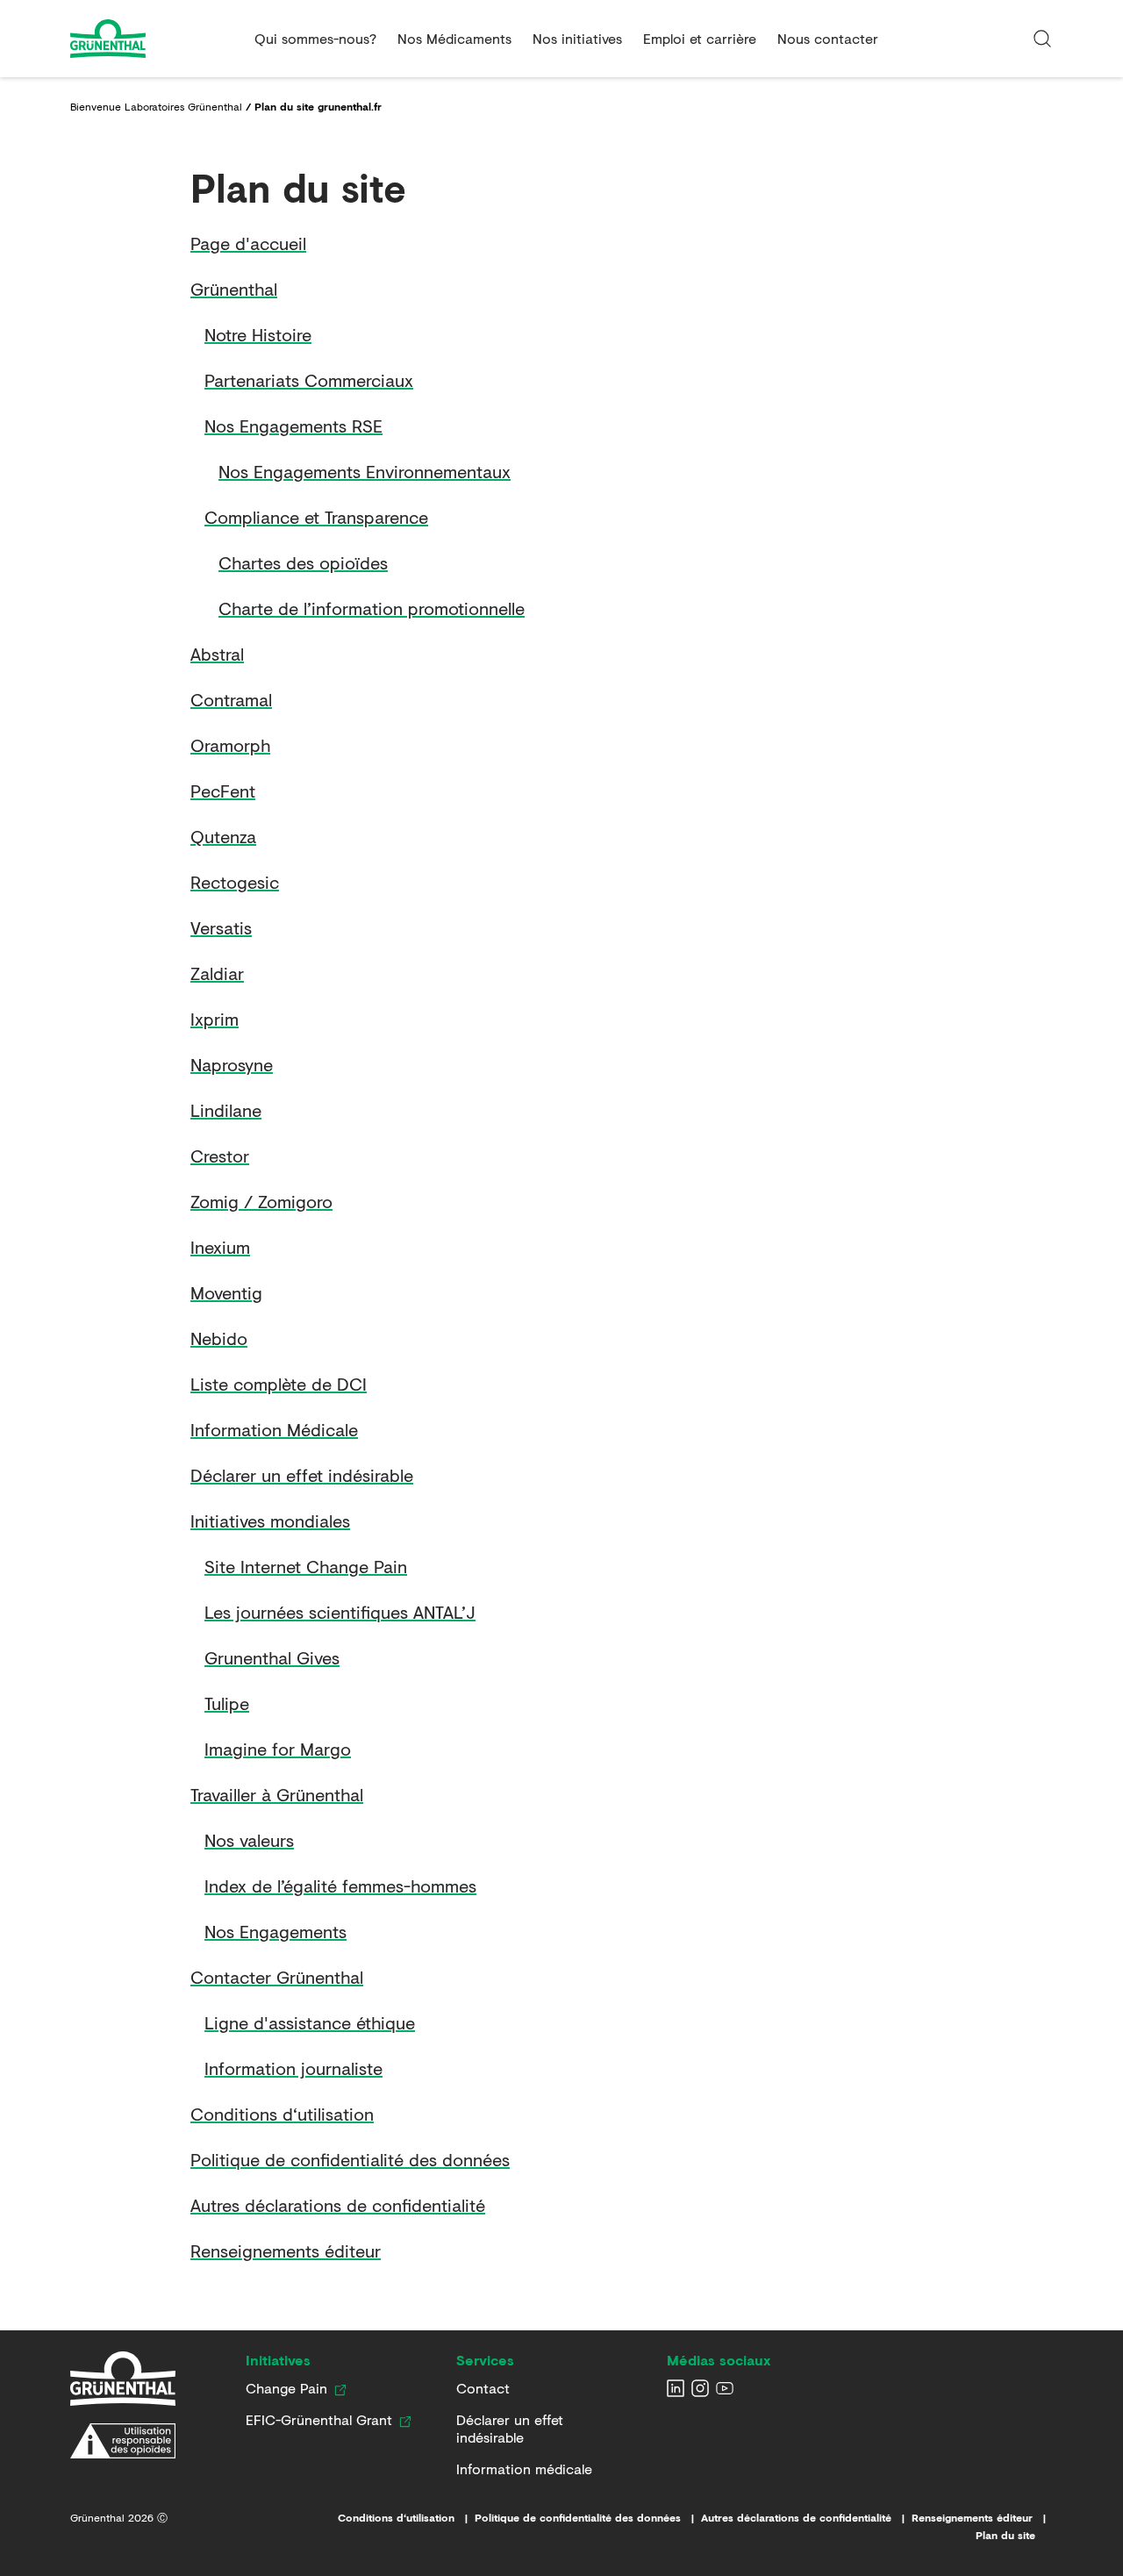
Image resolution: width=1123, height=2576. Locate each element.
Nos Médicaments (454, 38)
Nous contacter (828, 38)
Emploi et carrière (700, 38)
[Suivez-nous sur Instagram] (700, 2388)
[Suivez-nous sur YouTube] (725, 2388)
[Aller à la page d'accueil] (155, 39)
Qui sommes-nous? (315, 38)
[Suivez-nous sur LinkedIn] (676, 2388)
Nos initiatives (577, 38)
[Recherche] (1042, 39)
